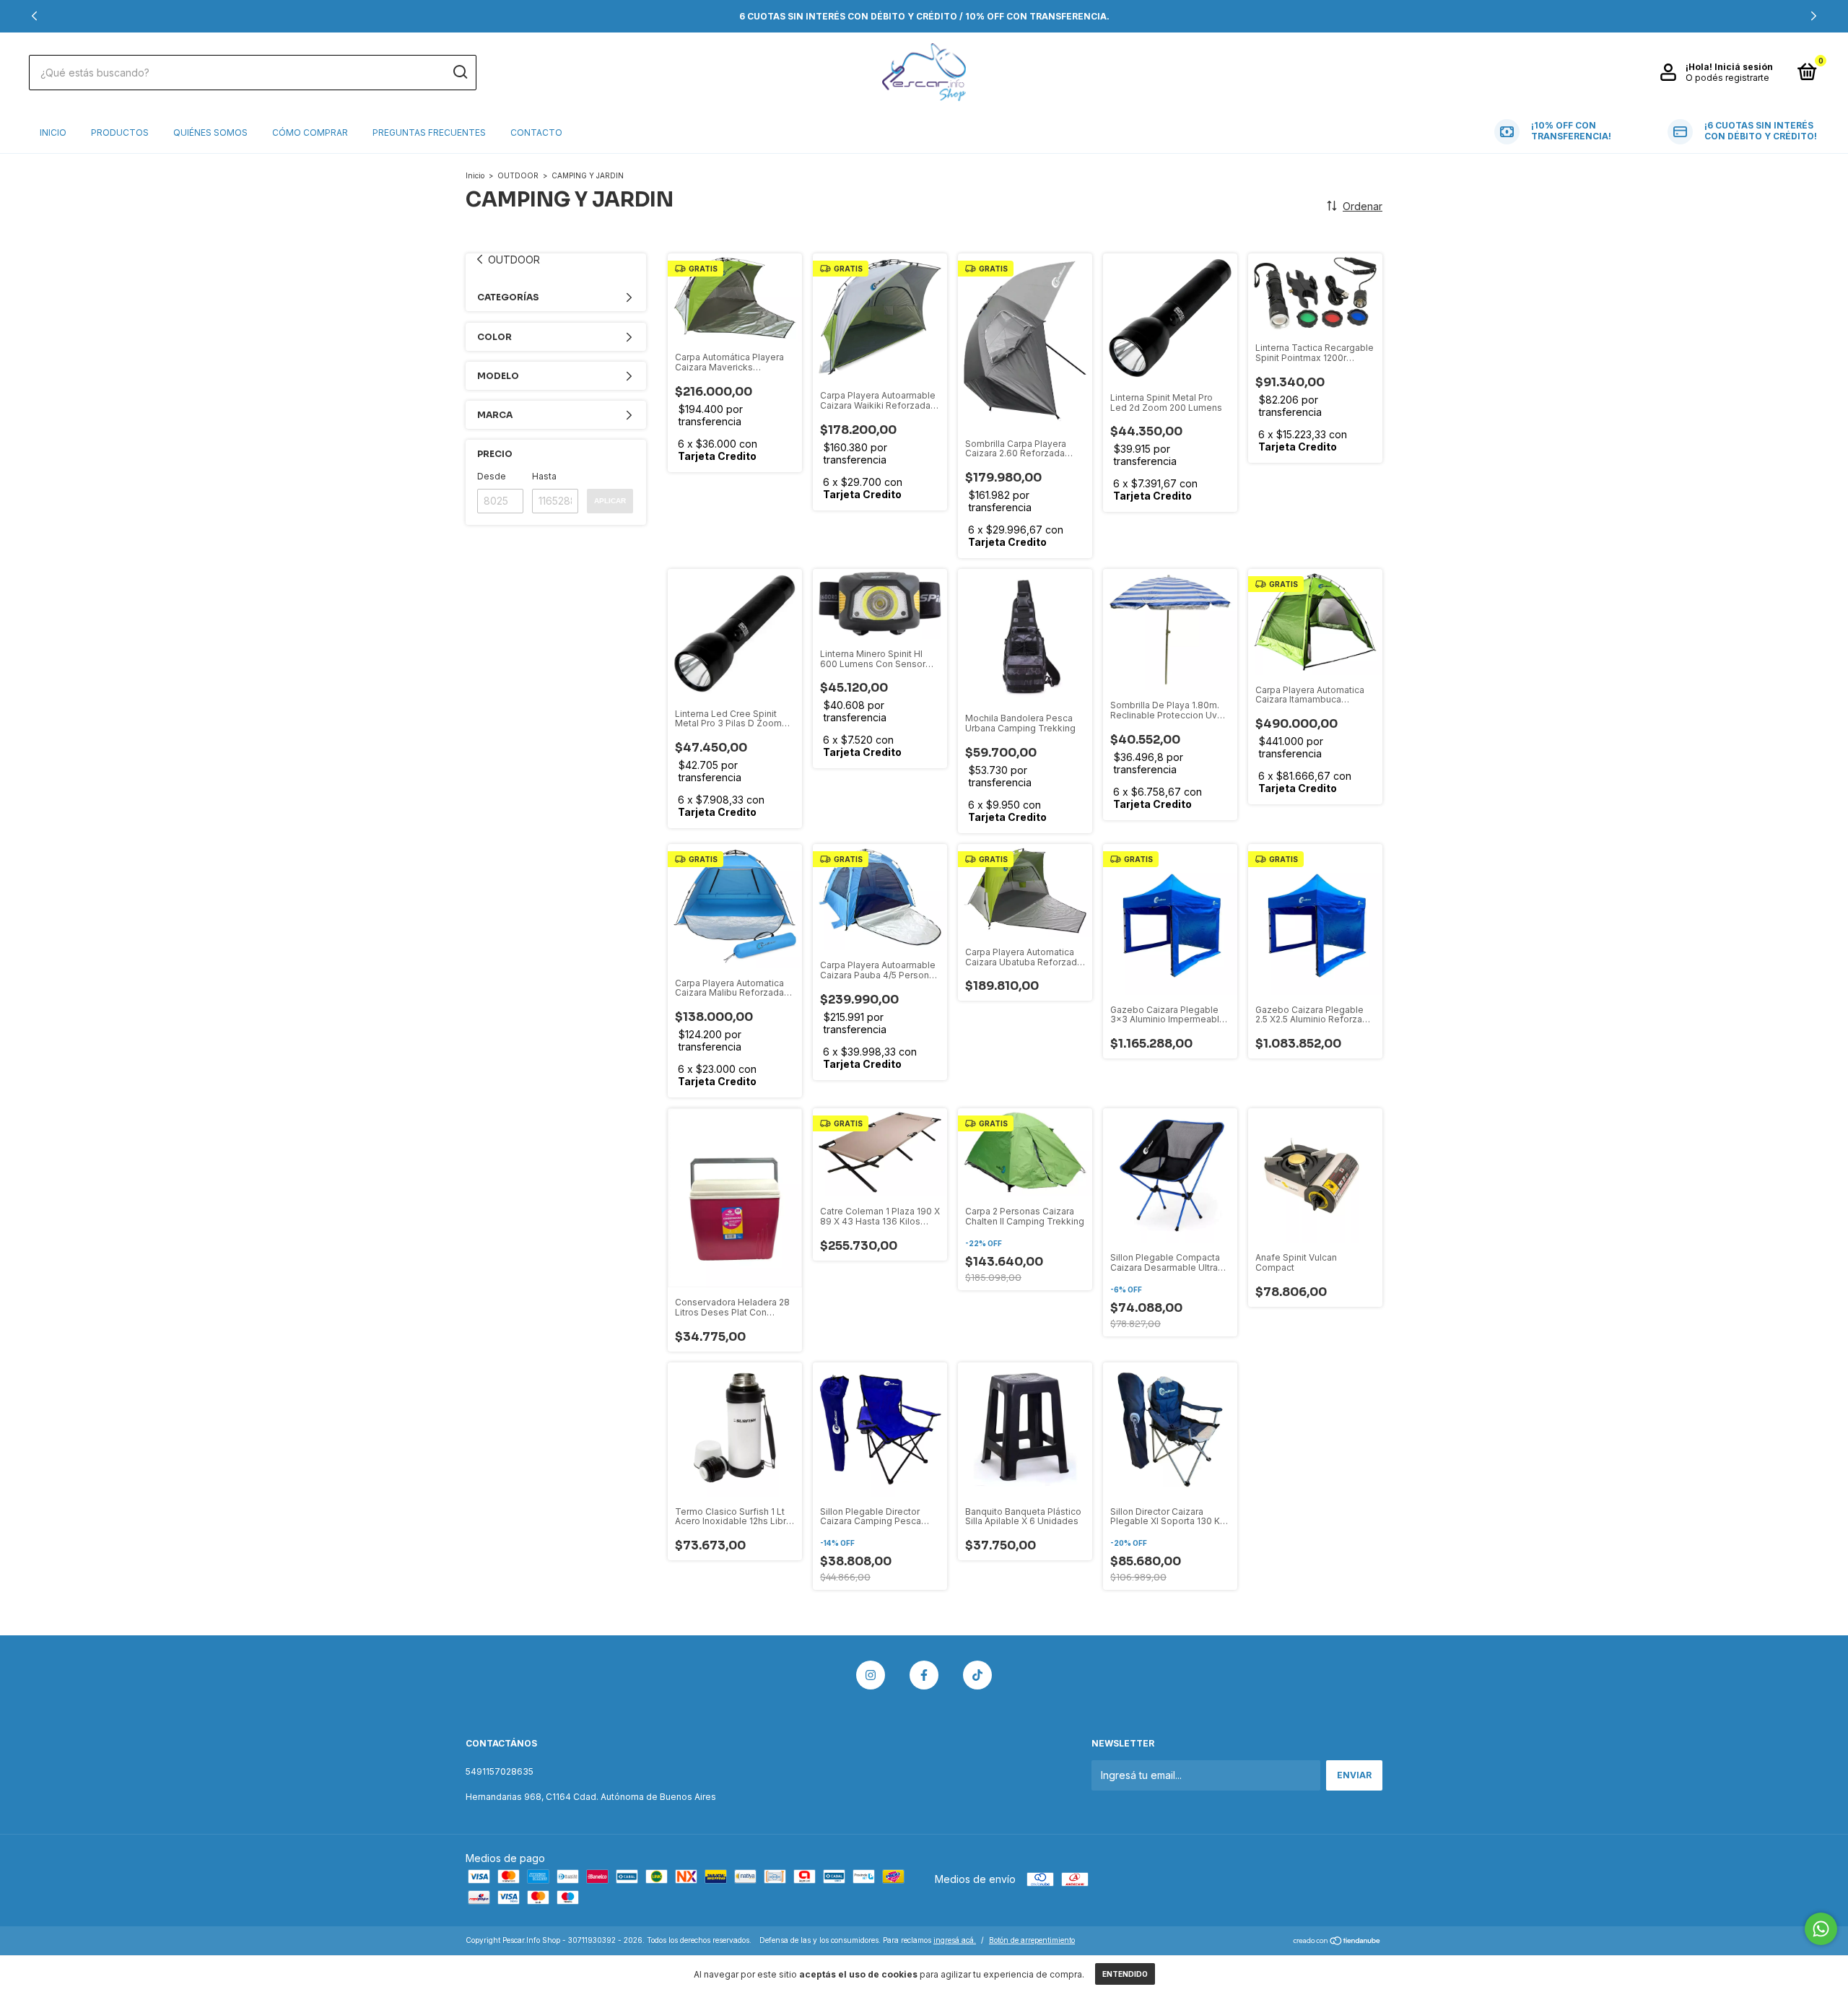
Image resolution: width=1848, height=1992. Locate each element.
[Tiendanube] (1337, 1942)
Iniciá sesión (1744, 67)
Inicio (53, 132)
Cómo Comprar (310, 132)
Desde (492, 476)
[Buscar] (459, 72)
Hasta (544, 476)
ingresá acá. (955, 1940)
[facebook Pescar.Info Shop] (924, 1675)
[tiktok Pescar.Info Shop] (977, 1675)
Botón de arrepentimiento (1032, 1940)
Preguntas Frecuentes (429, 132)
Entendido (1125, 1974)
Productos (120, 132)
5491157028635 (500, 1771)
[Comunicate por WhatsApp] (1821, 1929)
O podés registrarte (1727, 78)
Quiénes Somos (210, 132)
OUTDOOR (518, 175)
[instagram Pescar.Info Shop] (871, 1675)
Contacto (536, 132)
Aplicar (610, 501)
